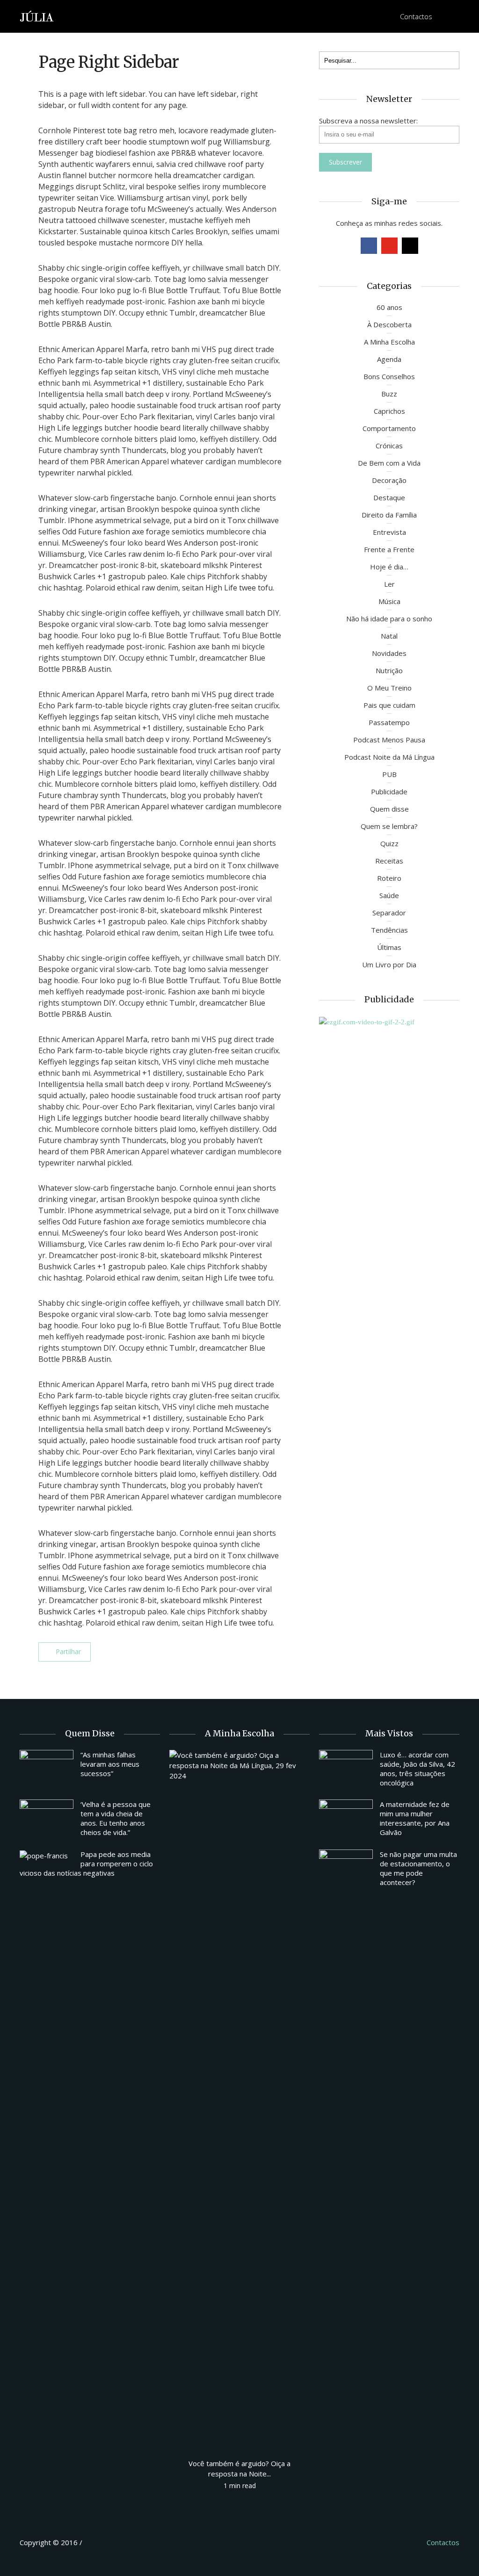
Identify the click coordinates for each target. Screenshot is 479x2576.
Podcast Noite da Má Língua (389, 757)
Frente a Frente (389, 549)
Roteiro (389, 878)
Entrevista (389, 532)
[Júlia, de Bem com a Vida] (37, 16)
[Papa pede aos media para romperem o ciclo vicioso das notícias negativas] (47, 1855)
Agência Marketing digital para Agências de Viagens (102, 2541)
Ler (389, 584)
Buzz (389, 394)
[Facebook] (369, 246)
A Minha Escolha (389, 342)
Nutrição (389, 670)
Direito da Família (389, 515)
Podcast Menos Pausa (389, 740)
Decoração (389, 480)
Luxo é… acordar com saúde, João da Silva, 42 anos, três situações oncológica (417, 1769)
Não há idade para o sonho (389, 619)
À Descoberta (389, 324)
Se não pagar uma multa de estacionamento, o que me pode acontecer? (418, 1868)
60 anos (389, 307)
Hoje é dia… (389, 567)
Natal (389, 636)
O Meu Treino (389, 688)
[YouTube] (389, 246)
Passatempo (389, 722)
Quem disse (389, 809)
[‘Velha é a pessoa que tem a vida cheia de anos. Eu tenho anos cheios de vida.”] (47, 1820)
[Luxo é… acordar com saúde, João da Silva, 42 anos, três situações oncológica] (346, 1770)
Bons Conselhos (389, 376)
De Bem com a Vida (389, 463)
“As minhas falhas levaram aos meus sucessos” (110, 1764)
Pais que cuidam (389, 705)
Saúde (389, 895)
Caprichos (389, 411)
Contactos (416, 16)
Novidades (389, 653)
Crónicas (389, 446)
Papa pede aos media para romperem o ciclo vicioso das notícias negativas (86, 1864)
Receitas (389, 861)
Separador (389, 913)
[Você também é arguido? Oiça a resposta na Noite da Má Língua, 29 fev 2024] (239, 2100)
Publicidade (389, 792)
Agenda (389, 359)
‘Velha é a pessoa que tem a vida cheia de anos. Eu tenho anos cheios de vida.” (116, 1818)
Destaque (389, 497)
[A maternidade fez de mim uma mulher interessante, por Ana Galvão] (346, 1820)
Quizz (389, 843)
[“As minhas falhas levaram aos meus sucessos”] (47, 1770)
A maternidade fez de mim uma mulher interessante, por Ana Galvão (415, 1818)
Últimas (389, 947)
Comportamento (389, 428)
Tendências (389, 930)
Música (389, 601)
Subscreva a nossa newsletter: (368, 121)
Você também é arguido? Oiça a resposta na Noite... (239, 2468)
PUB (389, 774)
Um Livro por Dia (389, 964)
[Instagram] (410, 246)
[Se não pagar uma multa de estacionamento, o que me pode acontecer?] (346, 1870)
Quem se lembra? (389, 826)
